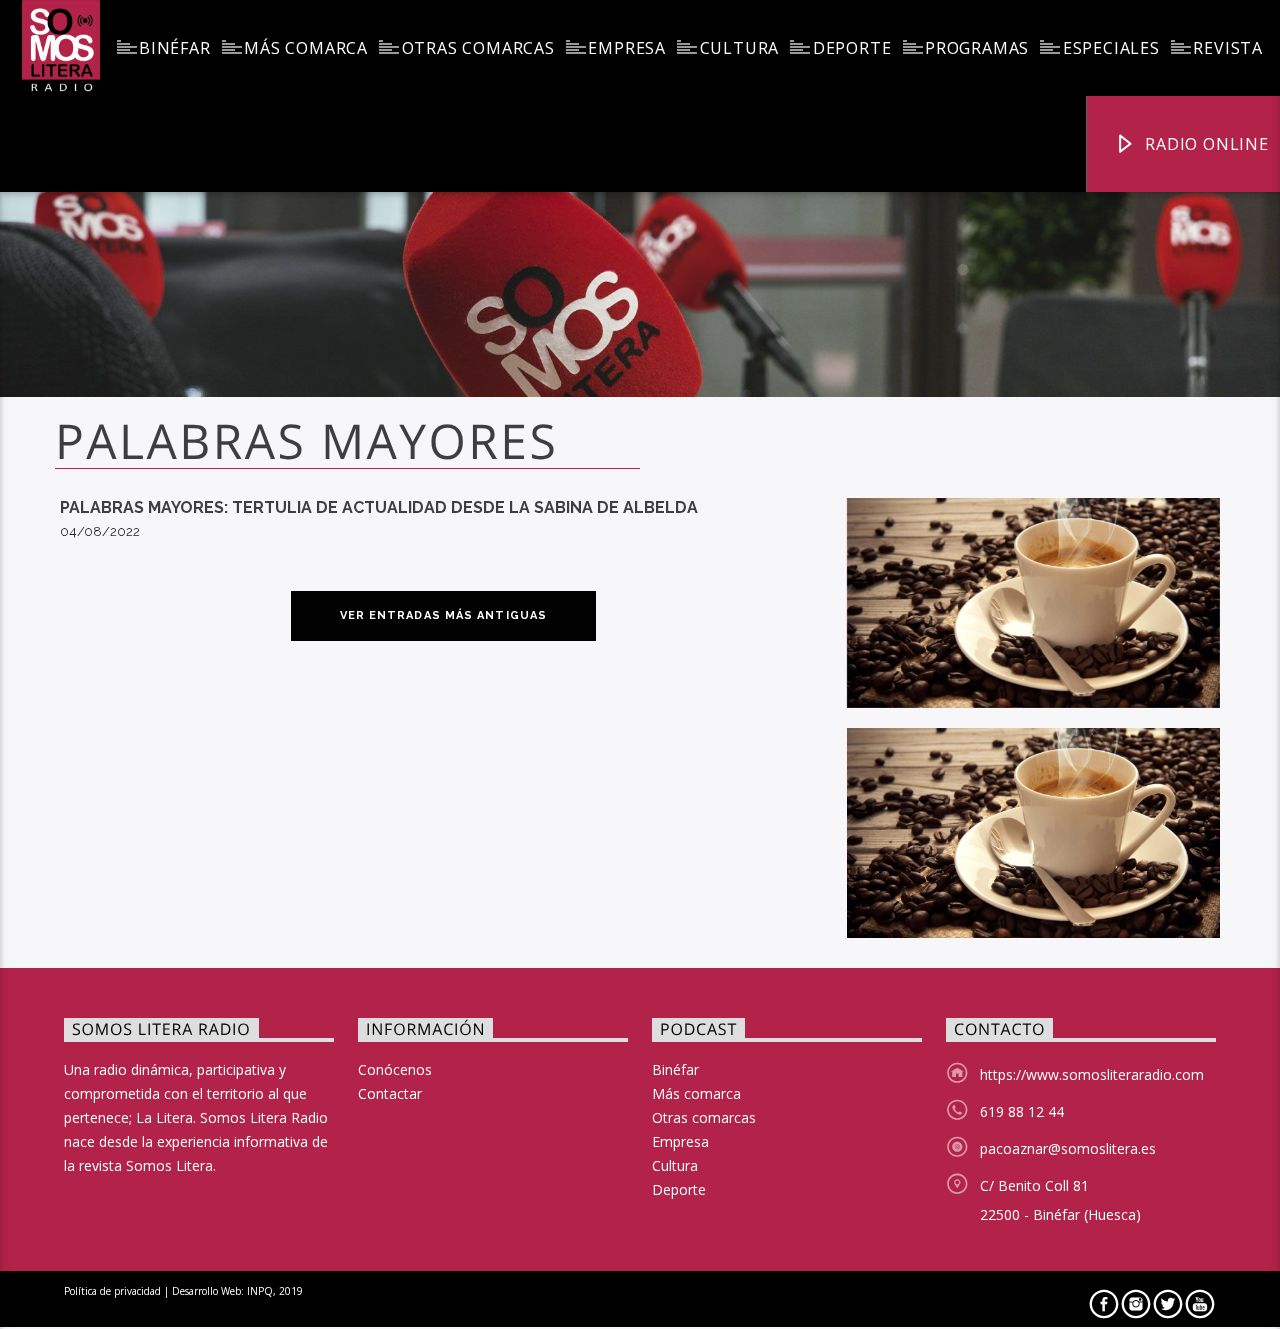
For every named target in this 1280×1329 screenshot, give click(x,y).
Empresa (627, 48)
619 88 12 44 (1022, 1111)
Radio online (1204, 144)
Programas (977, 48)
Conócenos (395, 1069)
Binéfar (175, 48)
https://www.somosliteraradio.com (1092, 1074)
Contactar (390, 1093)
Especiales (1111, 48)
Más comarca (306, 48)
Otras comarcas (478, 48)
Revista (1228, 48)
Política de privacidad (112, 1291)
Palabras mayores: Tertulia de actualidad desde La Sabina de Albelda (379, 507)
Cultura (740, 48)
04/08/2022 (100, 531)
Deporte (852, 48)
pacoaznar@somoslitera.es (1068, 1148)
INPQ (260, 1291)
